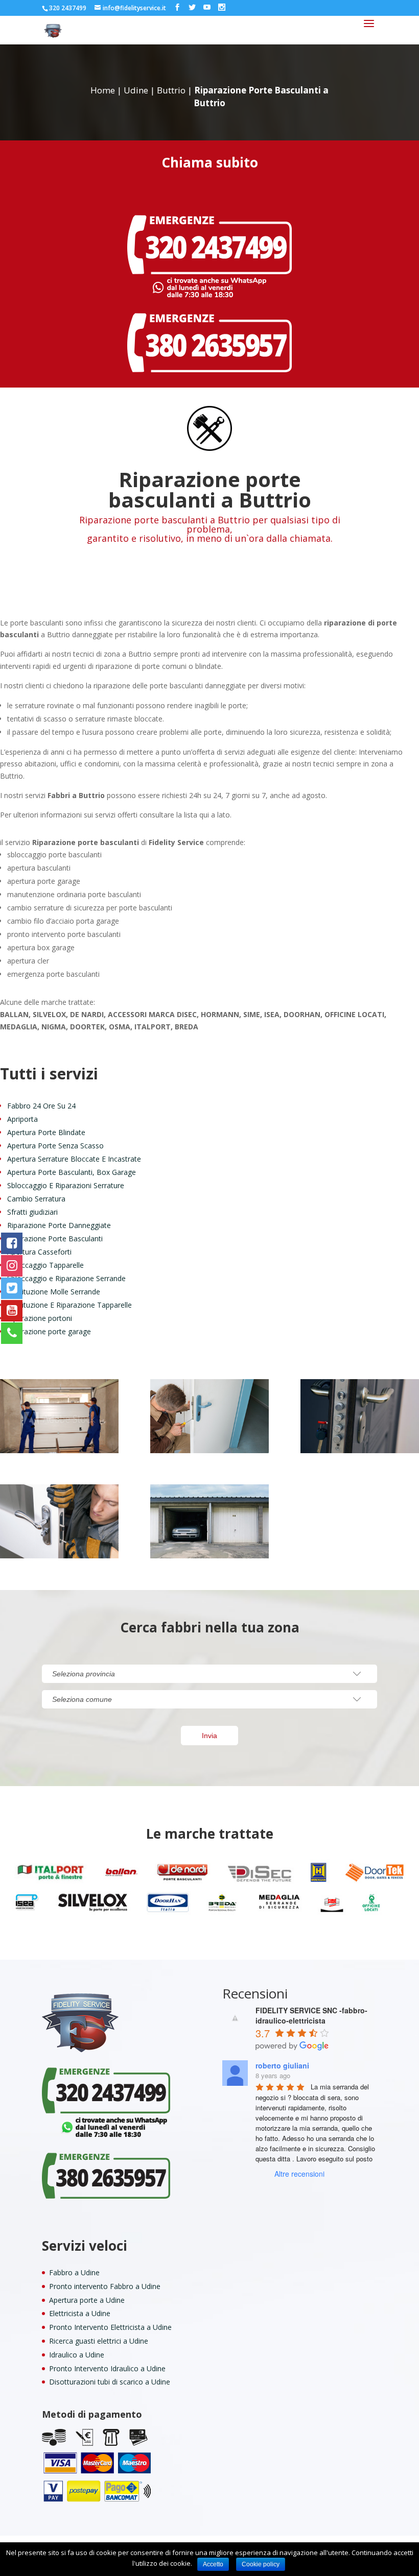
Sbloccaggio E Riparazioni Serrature (66, 1185)
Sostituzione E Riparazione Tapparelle (69, 1305)
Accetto (213, 2564)
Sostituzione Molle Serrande (54, 1292)
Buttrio (171, 90)
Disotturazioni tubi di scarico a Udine (110, 2382)
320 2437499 (68, 8)
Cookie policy (261, 2564)
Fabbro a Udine (74, 2272)
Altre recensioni (299, 2174)
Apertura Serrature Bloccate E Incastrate (74, 1159)
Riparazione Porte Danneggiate (59, 1225)
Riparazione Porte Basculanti (55, 1238)
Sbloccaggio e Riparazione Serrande (66, 1278)
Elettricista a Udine (80, 2313)
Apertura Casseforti (39, 1252)
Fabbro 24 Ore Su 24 (41, 1106)
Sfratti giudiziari (32, 1212)
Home (103, 90)
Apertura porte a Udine (87, 2300)
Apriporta (22, 1119)
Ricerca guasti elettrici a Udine (99, 2341)
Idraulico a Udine (77, 2355)
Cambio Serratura (36, 1199)
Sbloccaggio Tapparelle (45, 1265)
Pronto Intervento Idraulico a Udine (107, 2368)
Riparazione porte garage (49, 1331)
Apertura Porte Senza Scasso (55, 1146)
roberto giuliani (282, 2065)
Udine (136, 90)
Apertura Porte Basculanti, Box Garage (72, 1172)
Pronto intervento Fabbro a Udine (105, 2286)
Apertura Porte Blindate (46, 1132)
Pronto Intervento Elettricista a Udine (110, 2327)
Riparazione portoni (40, 1318)
